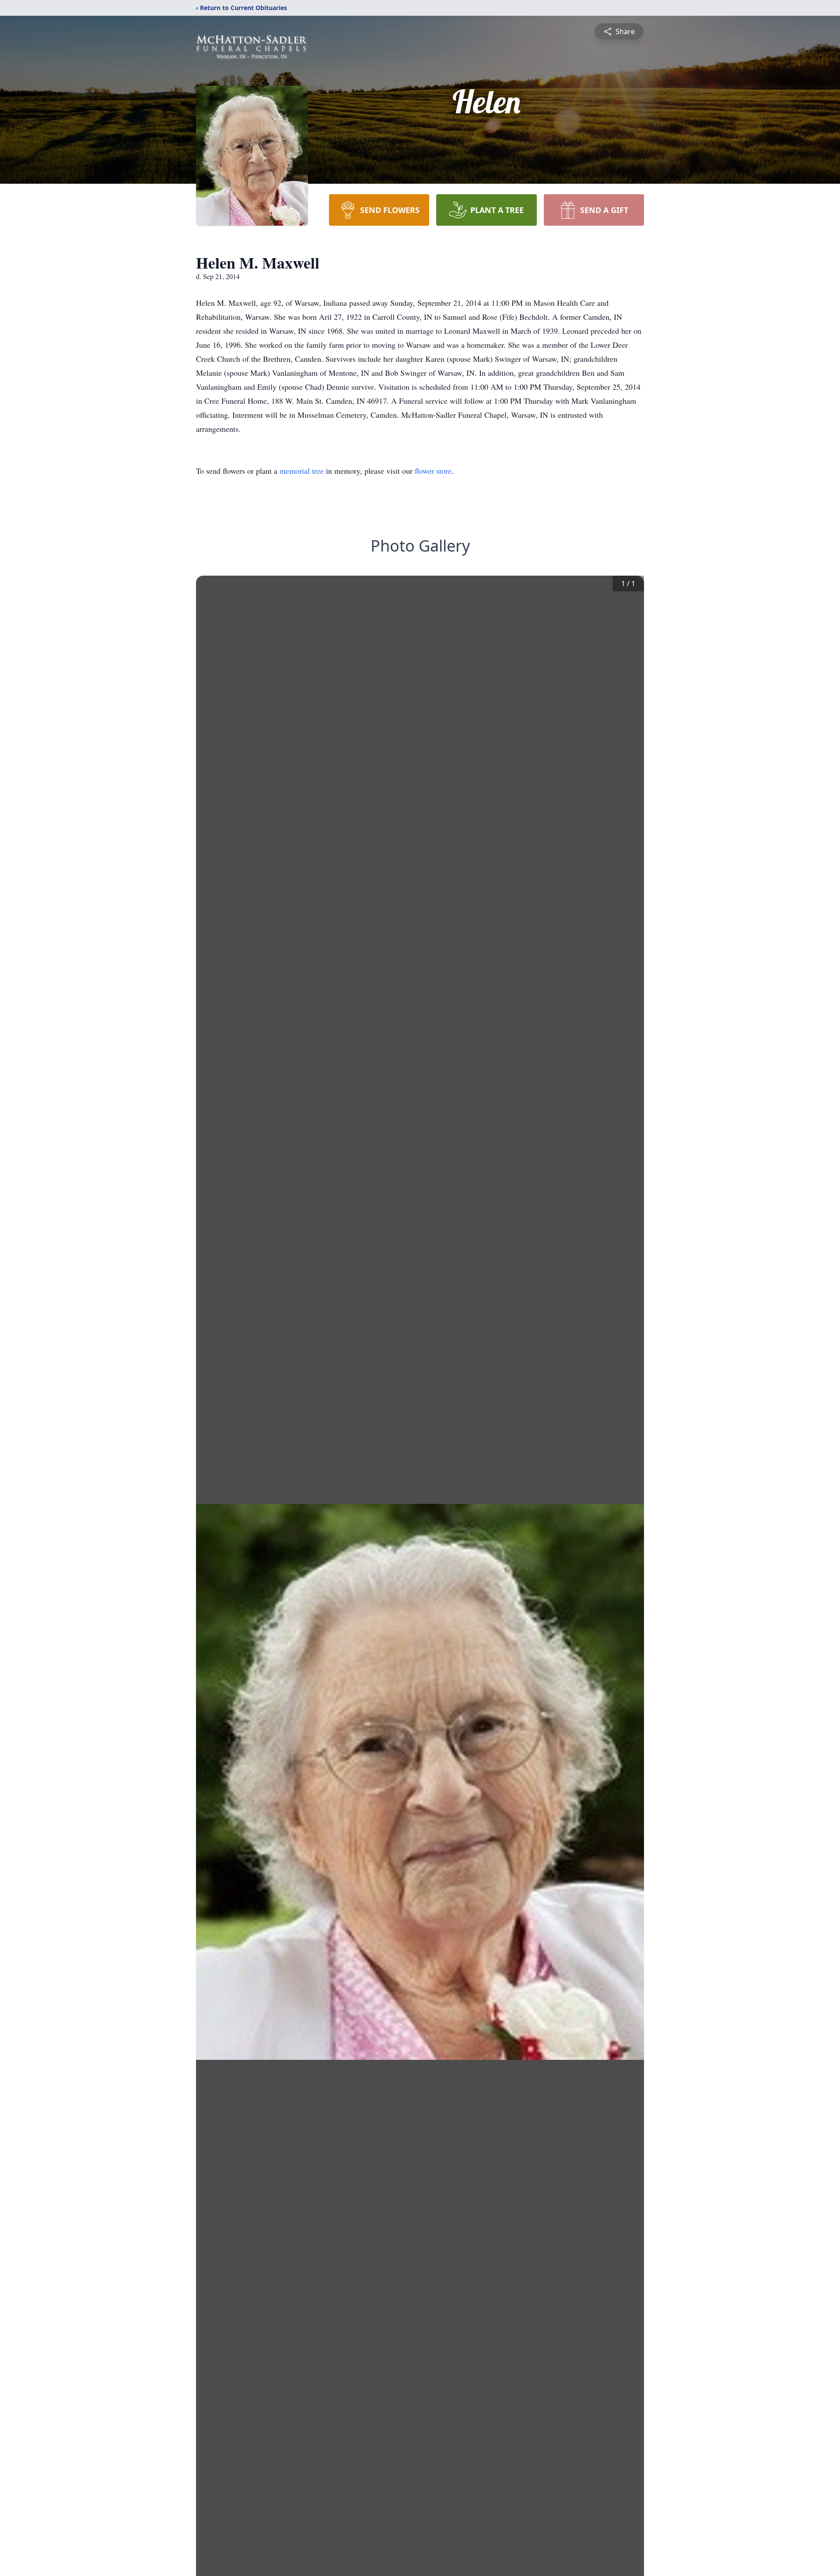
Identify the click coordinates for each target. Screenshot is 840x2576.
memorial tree (302, 471)
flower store (433, 471)
